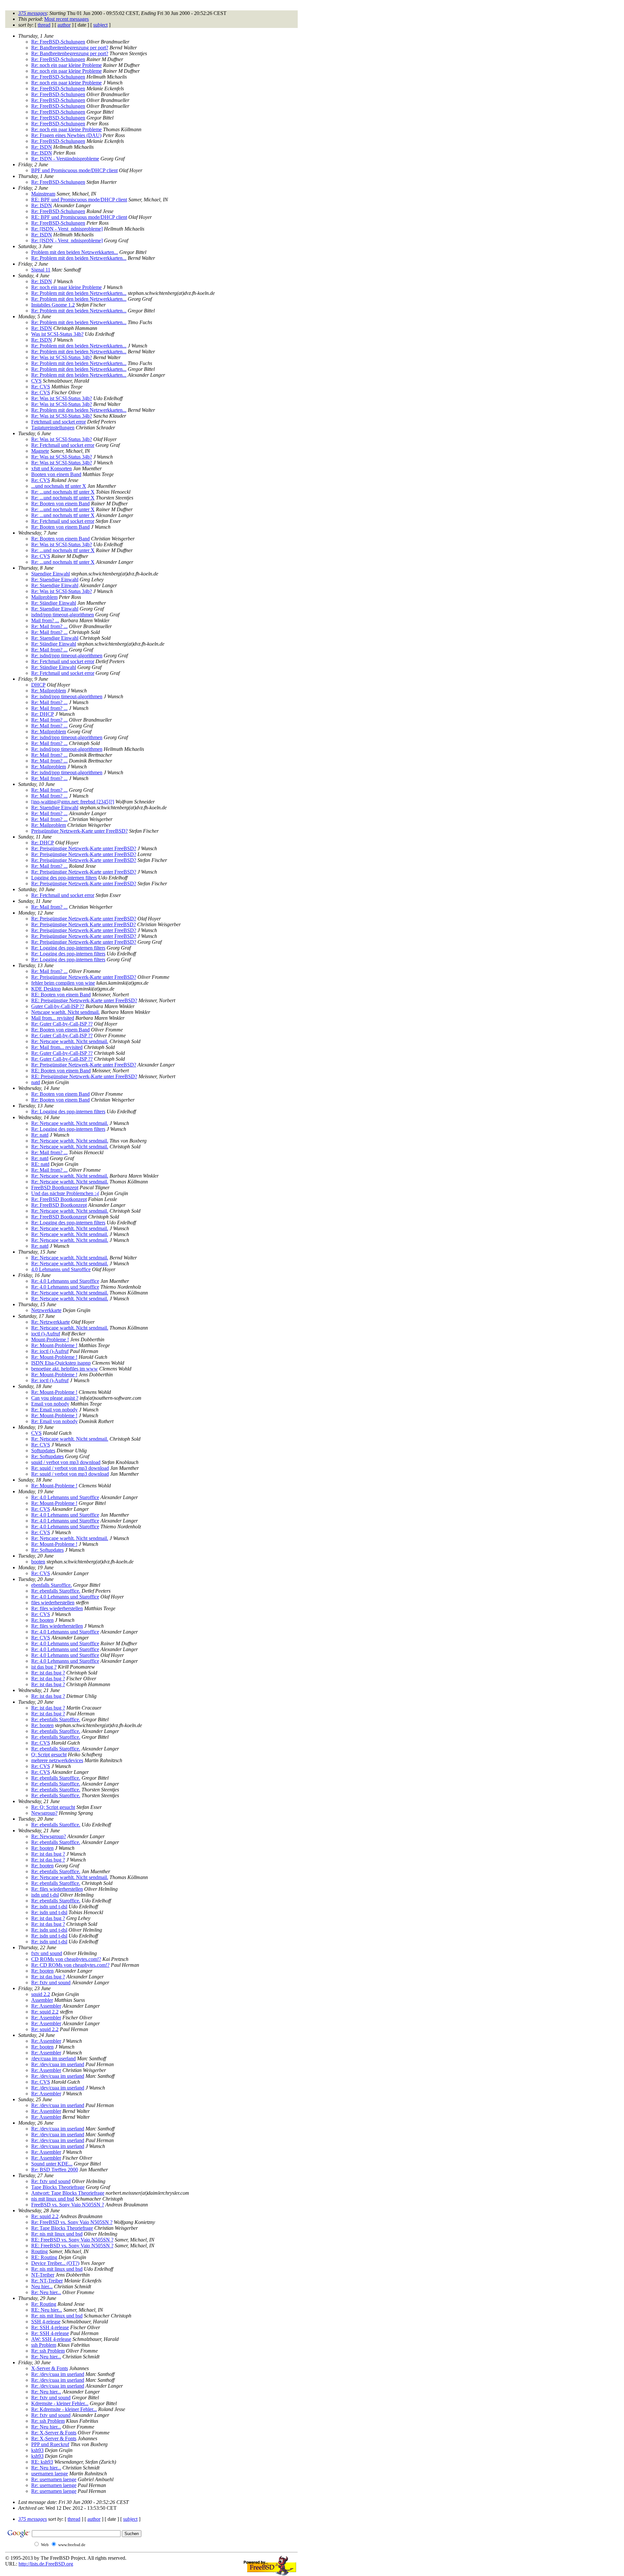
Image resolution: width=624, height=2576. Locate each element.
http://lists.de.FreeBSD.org (46, 2564)
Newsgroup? (44, 1813)
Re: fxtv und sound (51, 1983)
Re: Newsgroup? (49, 1836)
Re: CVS (41, 387)
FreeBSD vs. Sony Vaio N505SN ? (68, 2205)
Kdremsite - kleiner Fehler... (60, 2403)
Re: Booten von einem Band (60, 504)
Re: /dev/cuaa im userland (58, 2064)
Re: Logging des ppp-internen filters (68, 948)
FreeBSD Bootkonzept (55, 1187)
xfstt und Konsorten (52, 468)
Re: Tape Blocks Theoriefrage (62, 2228)
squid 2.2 (41, 1994)
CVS (36, 381)
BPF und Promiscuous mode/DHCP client (74, 170)
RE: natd (40, 1164)
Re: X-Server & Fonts (54, 2433)
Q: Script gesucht (49, 1755)
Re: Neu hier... (46, 2292)
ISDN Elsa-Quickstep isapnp (61, 1363)
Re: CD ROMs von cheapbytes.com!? (70, 1965)
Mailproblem (44, 597)
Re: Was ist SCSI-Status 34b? (62, 357)
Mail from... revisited (53, 1018)
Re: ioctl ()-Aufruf (50, 1351)
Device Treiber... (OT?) (55, 2263)
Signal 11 (41, 270)
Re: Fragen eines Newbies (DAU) (66, 135)
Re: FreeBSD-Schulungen (58, 42)
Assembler (42, 2000)
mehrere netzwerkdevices (57, 1760)
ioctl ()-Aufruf (46, 1334)
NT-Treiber (43, 2275)
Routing (39, 2251)
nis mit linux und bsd (53, 2199)
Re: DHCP (43, 714)
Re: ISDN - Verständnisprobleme (65, 159)
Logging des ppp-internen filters (64, 878)
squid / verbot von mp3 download (66, 1462)
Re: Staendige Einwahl (55, 580)
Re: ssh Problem (48, 2351)
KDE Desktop (46, 989)
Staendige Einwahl (51, 574)
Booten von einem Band (56, 474)
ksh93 (37, 2450)
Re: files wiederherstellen (57, 1608)
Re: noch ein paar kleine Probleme (66, 65)
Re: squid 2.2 (45, 2012)
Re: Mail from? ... (49, 626)
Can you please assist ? (55, 1398)
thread (44, 25)
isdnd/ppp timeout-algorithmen (63, 615)
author (64, 25)
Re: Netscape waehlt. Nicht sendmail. (70, 1041)
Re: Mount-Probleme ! (54, 1345)
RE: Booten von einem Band (61, 995)
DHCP (38, 685)
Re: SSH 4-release (50, 2327)
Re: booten (42, 1620)
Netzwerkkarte (46, 1310)
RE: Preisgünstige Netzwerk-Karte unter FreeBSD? (84, 1000)
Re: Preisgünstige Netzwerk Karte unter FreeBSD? (84, 924)
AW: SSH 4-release (51, 2339)
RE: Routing (44, 2257)
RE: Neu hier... (47, 2310)
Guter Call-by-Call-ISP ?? (58, 1006)
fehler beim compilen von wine (63, 983)
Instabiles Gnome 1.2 (53, 305)
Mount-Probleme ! (50, 1339)
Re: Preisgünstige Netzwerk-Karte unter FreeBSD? (84, 848)
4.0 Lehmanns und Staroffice (61, 1269)
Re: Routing (44, 2304)
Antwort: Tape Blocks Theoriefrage (68, 2193)
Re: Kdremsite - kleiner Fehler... (64, 2409)
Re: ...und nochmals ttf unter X (63, 492)
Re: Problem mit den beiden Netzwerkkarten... (79, 258)
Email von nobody (50, 1404)
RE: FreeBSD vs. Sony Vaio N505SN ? (72, 2240)
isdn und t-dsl (45, 1895)
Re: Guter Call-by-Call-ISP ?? (62, 1024)
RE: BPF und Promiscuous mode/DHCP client (79, 200)
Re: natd (40, 1135)
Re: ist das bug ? (48, 1673)
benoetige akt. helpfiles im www (65, 1369)
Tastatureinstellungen (53, 428)
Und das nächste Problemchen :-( (65, 1193)
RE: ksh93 (42, 2462)
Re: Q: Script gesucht (53, 1807)
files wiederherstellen (53, 1603)
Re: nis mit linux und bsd (57, 2234)
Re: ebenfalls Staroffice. (56, 1591)
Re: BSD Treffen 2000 (55, 2170)
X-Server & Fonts (50, 2368)
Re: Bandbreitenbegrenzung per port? (70, 48)
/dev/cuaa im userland (53, 2058)
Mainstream (43, 194)
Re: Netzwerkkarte (51, 1322)
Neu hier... (42, 2286)
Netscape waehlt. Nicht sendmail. (65, 1012)
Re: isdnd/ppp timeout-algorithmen (67, 656)
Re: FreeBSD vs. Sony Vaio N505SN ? (72, 2222)
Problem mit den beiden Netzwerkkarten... (75, 252)
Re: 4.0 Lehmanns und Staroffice (65, 1281)
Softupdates (43, 1451)
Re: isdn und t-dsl (49, 1907)
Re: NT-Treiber (47, 2281)
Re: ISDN (42, 147)
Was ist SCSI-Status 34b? (57, 334)
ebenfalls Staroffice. (52, 1585)
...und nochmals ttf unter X (59, 486)
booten (38, 1562)
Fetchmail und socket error (58, 422)
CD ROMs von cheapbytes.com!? (66, 1959)
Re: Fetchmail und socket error (63, 445)
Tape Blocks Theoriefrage (58, 2187)
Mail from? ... (45, 620)
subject (100, 25)
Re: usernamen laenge (54, 2479)
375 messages (32, 13)
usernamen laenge (50, 2474)
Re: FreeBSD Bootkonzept (59, 1199)
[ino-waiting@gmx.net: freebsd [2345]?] (73, 802)
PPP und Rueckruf (50, 2444)
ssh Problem (44, 2345)
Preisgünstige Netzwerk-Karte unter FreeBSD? (79, 831)
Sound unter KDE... (52, 2164)
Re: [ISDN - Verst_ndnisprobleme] (67, 229)
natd (36, 1082)
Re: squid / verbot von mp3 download (70, 1468)
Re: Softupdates (47, 1456)
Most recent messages (66, 19)
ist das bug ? (44, 1667)
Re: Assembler (46, 2006)
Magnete (40, 451)
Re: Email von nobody (54, 1410)
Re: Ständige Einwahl (54, 603)
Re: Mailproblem (49, 691)
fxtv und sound (47, 1953)
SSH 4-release (46, 2322)
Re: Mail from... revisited (57, 1047)
